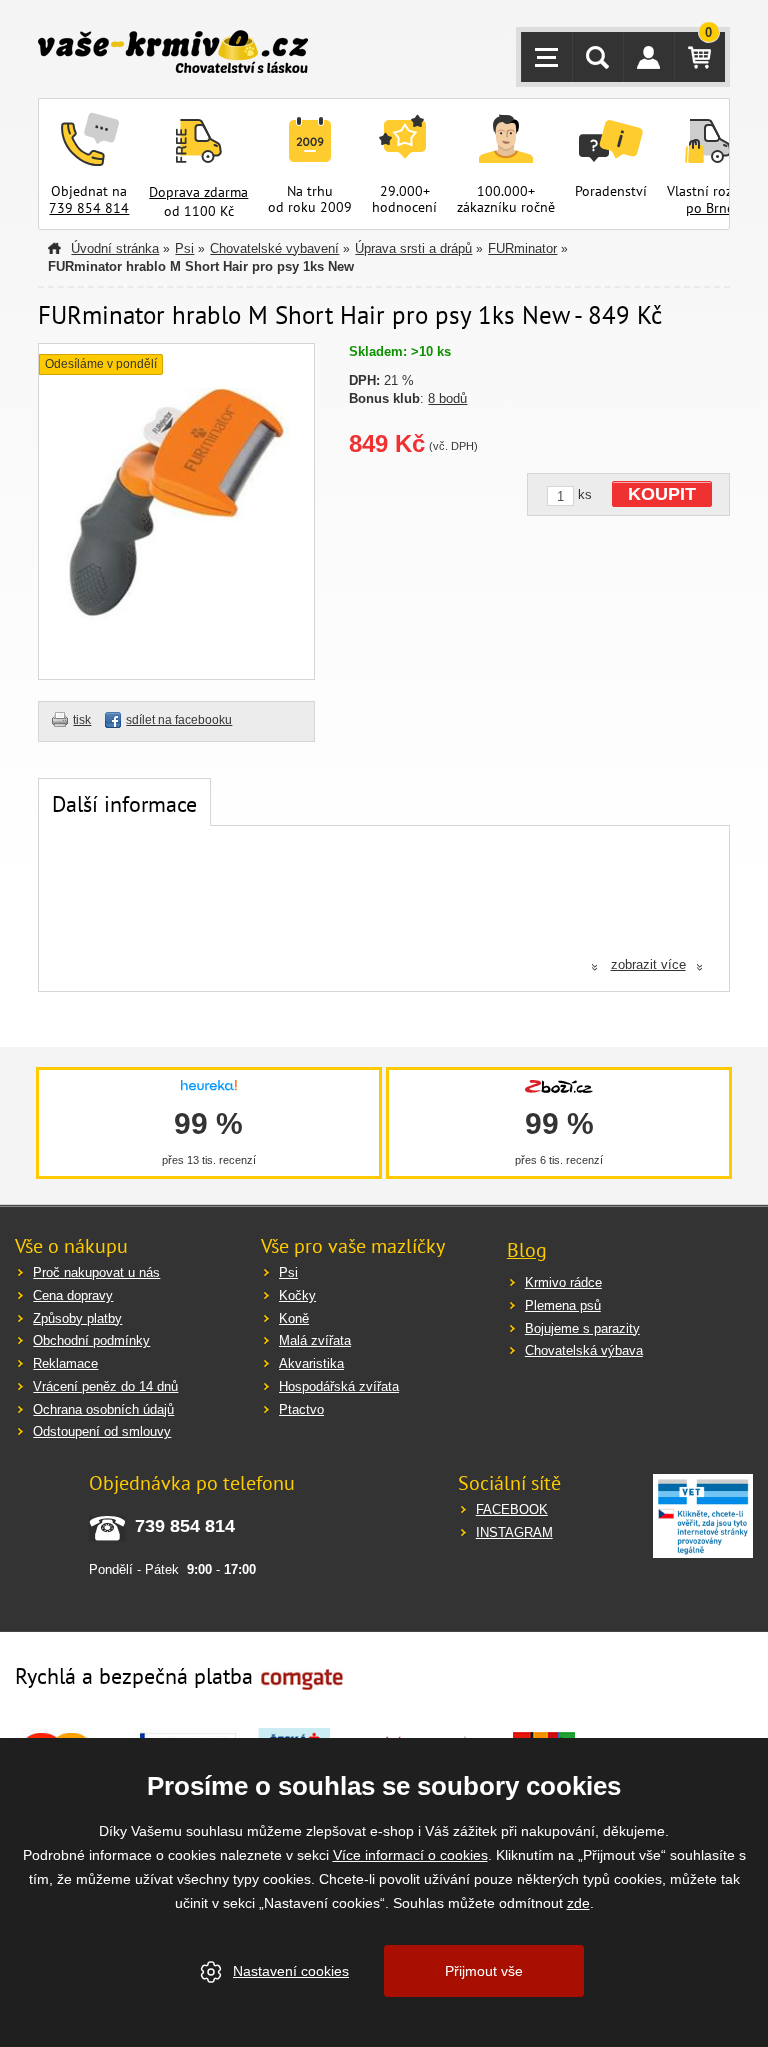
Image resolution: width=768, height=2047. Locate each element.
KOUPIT (662, 494)
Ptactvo (301, 1409)
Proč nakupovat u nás (96, 1272)
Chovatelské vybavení (274, 248)
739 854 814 (89, 208)
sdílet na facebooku (179, 720)
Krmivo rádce (563, 1282)
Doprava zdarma (198, 192)
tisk (82, 720)
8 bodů (447, 398)
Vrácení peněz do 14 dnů (105, 1386)
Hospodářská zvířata (339, 1386)
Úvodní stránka (115, 248)
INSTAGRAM (514, 1532)
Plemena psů (563, 1305)
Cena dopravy (73, 1295)
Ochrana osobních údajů (103, 1409)
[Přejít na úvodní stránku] (173, 54)
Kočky (297, 1295)
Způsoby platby (77, 1318)
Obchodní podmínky (91, 1340)
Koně (294, 1318)
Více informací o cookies (410, 1855)
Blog (527, 1250)
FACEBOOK (512, 1509)
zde (578, 1903)
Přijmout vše (484, 1971)
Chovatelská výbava (584, 1350)
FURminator (522, 248)
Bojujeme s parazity (582, 1328)
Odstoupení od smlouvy (102, 1431)
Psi (184, 248)
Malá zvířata (315, 1340)
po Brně (710, 208)
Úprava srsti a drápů (413, 248)
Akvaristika (311, 1363)
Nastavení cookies (291, 1971)
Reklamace (65, 1363)
